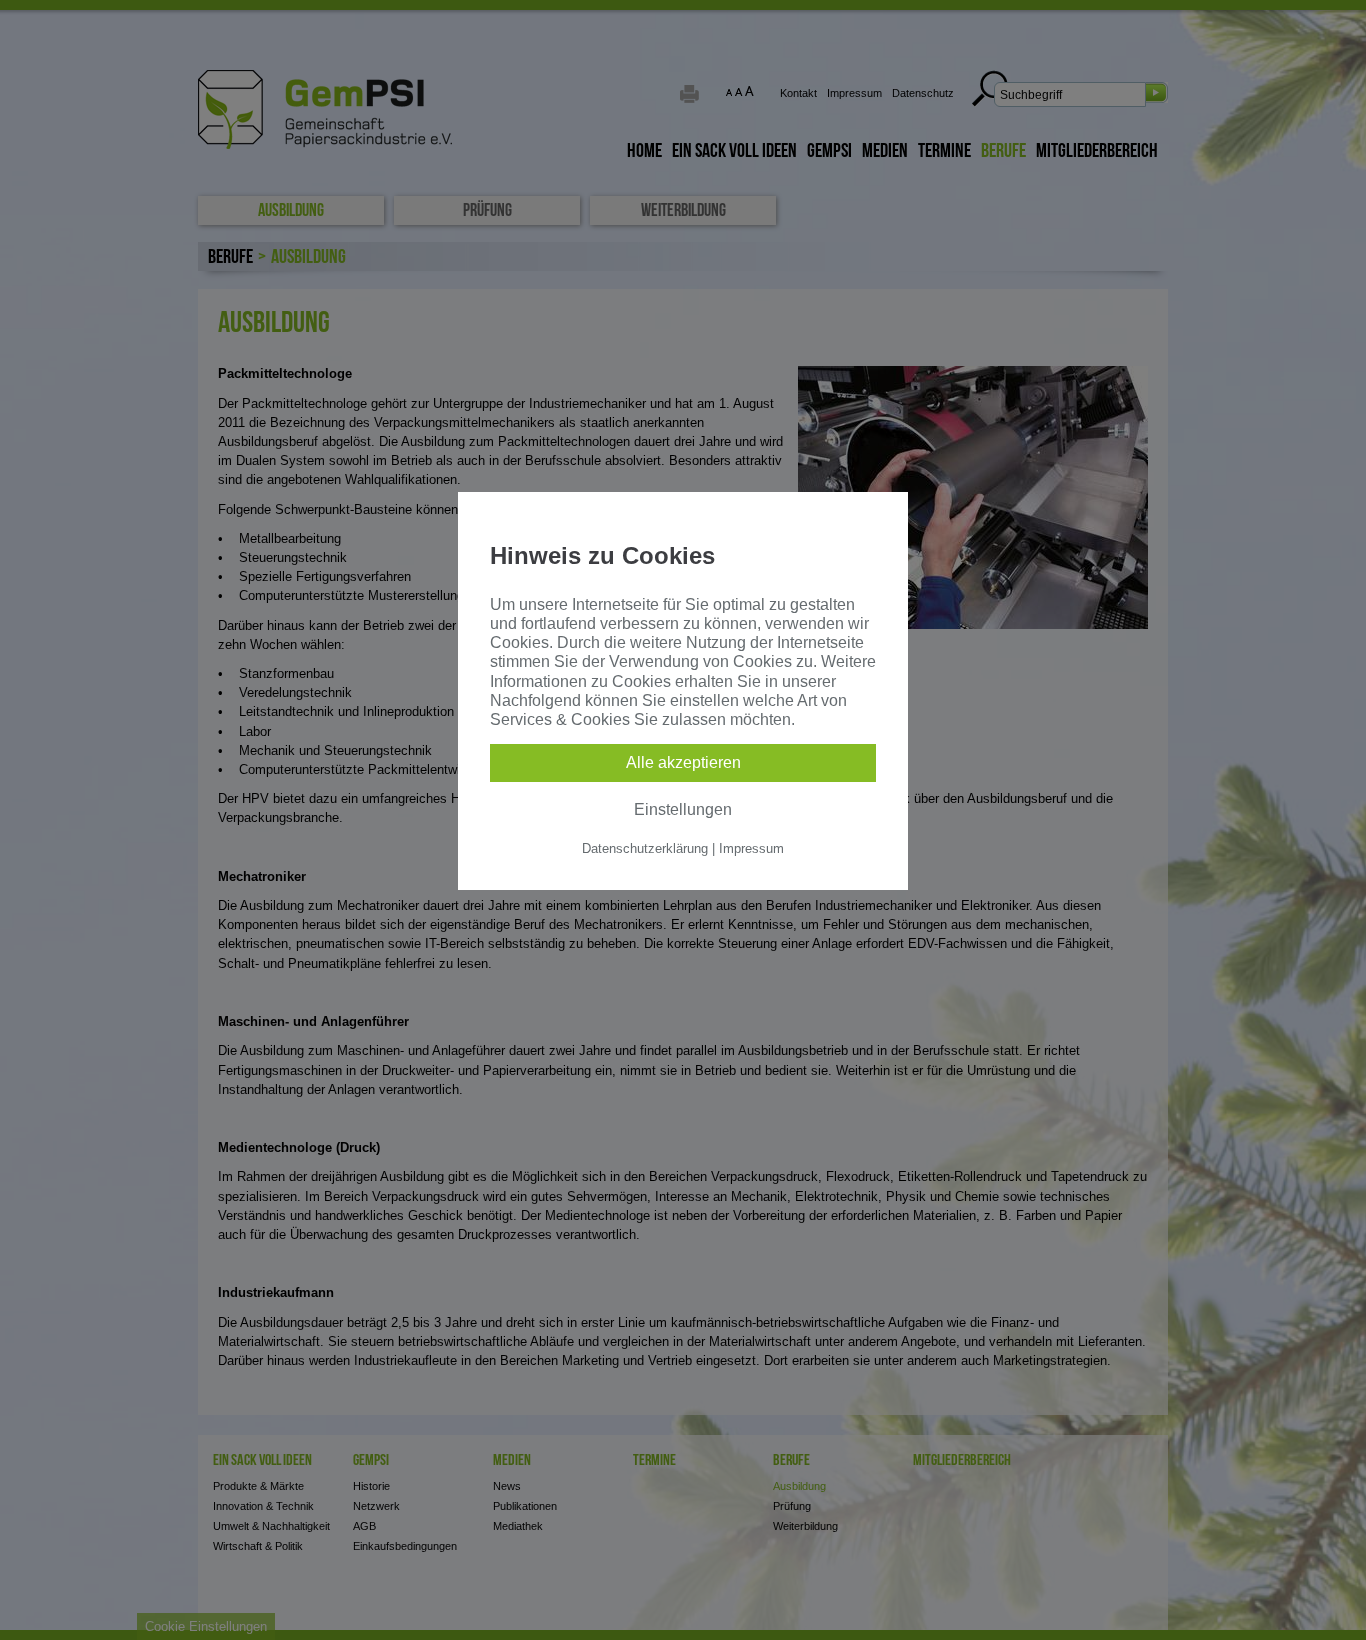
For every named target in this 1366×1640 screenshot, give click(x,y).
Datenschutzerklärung (645, 848)
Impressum (751, 848)
